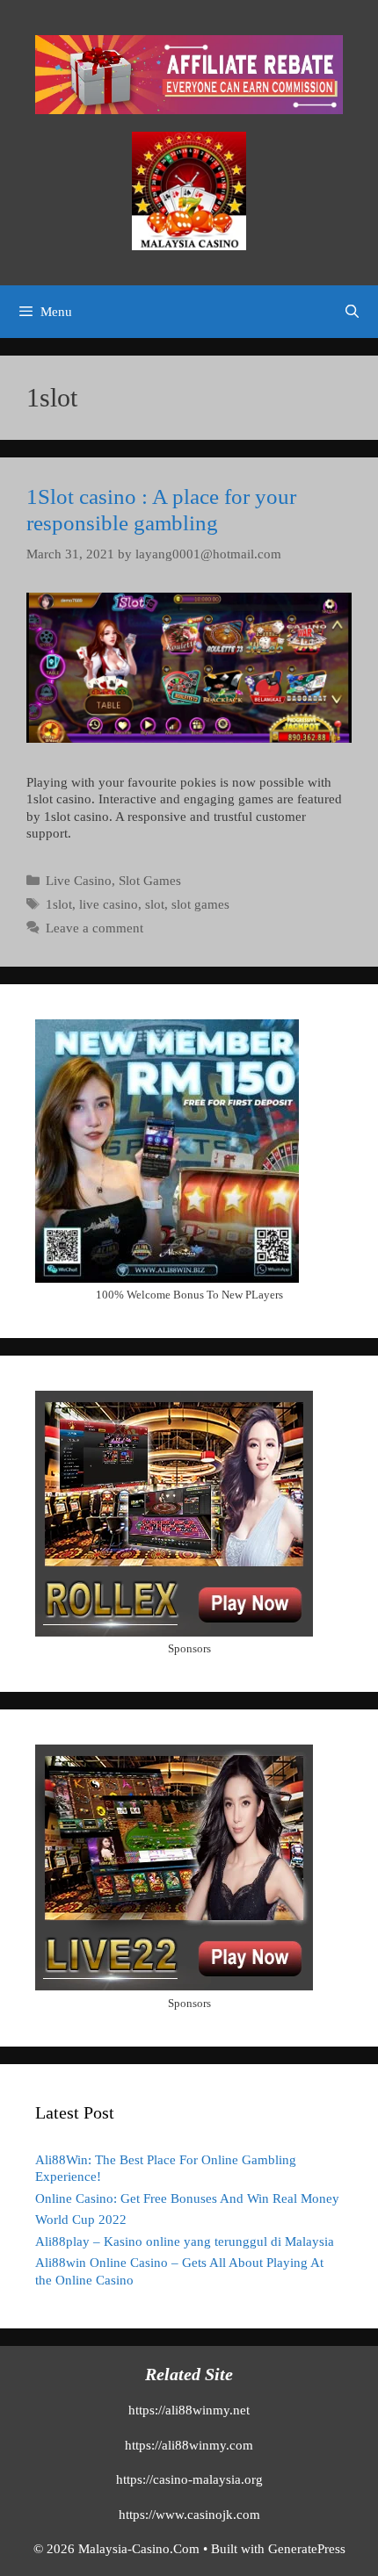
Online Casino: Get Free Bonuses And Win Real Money (187, 2198)
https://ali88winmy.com (189, 2445)
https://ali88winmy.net (189, 2410)
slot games (200, 904)
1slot (59, 904)
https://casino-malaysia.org (189, 2479)
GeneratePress (307, 2549)
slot (155, 904)
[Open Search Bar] (352, 312)
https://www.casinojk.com (189, 2515)
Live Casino (79, 881)
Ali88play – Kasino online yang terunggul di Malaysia (185, 2241)
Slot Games (150, 881)
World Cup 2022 (81, 2220)
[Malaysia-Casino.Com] (189, 190)
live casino (109, 904)
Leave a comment (94, 928)
